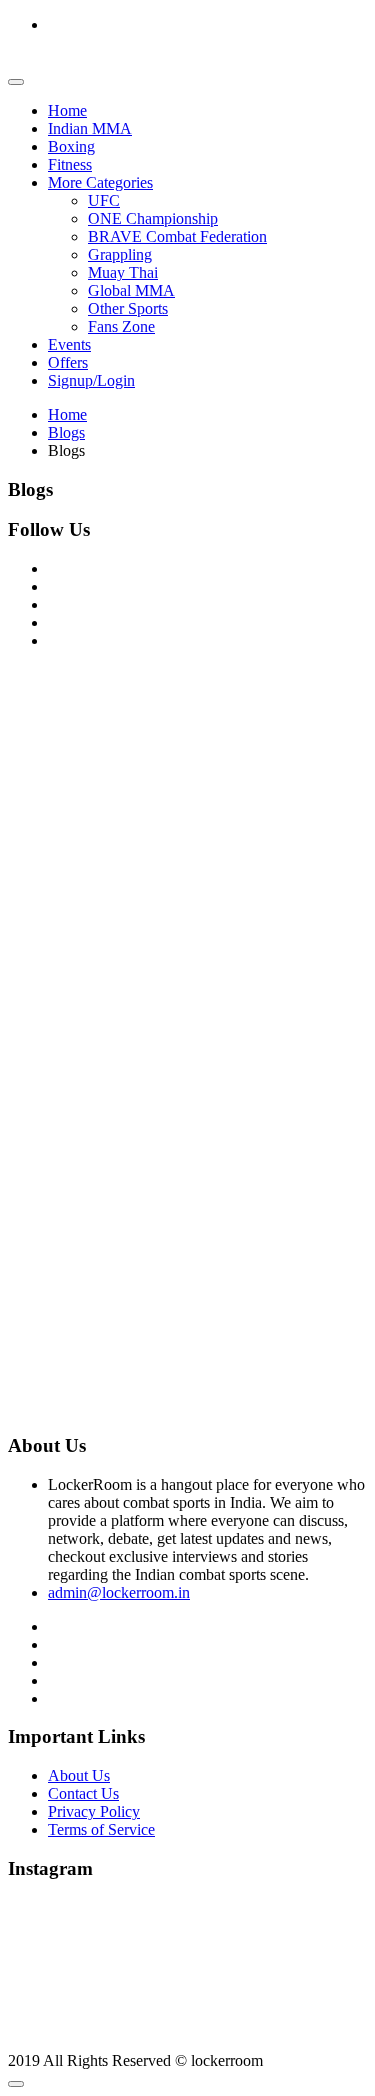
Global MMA (131, 290)
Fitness (70, 164)
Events (69, 344)
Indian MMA (90, 128)
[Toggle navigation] (16, 82)
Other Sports (128, 308)
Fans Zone (121, 326)
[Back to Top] (16, 2084)
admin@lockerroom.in (119, 1592)
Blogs (66, 432)
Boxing (71, 146)
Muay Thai (123, 272)
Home (67, 110)
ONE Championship (153, 218)
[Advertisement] (187, 853)
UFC (104, 200)
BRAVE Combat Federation (177, 236)
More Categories (100, 182)
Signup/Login (91, 380)
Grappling (120, 254)
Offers (68, 362)
